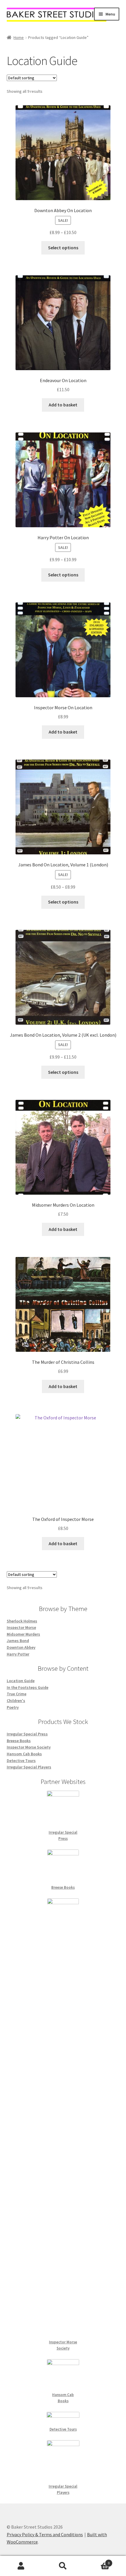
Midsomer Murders (23, 1634)
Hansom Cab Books (24, 1754)
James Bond (18, 1641)
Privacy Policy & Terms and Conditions (45, 2534)
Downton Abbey (21, 1647)
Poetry (13, 1707)
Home (19, 37)
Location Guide (21, 1681)
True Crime (17, 1694)
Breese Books (19, 1741)
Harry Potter (18, 1654)
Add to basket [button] (63, 405)
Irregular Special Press (27, 1734)
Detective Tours (21, 1761)
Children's (16, 1701)
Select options (63, 248)
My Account (21, 2566)
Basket (97, 2561)
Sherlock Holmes (22, 1621)
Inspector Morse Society (29, 1747)
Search (63, 2566)
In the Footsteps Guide (28, 1687)
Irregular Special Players (29, 1767)
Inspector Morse (21, 1627)
